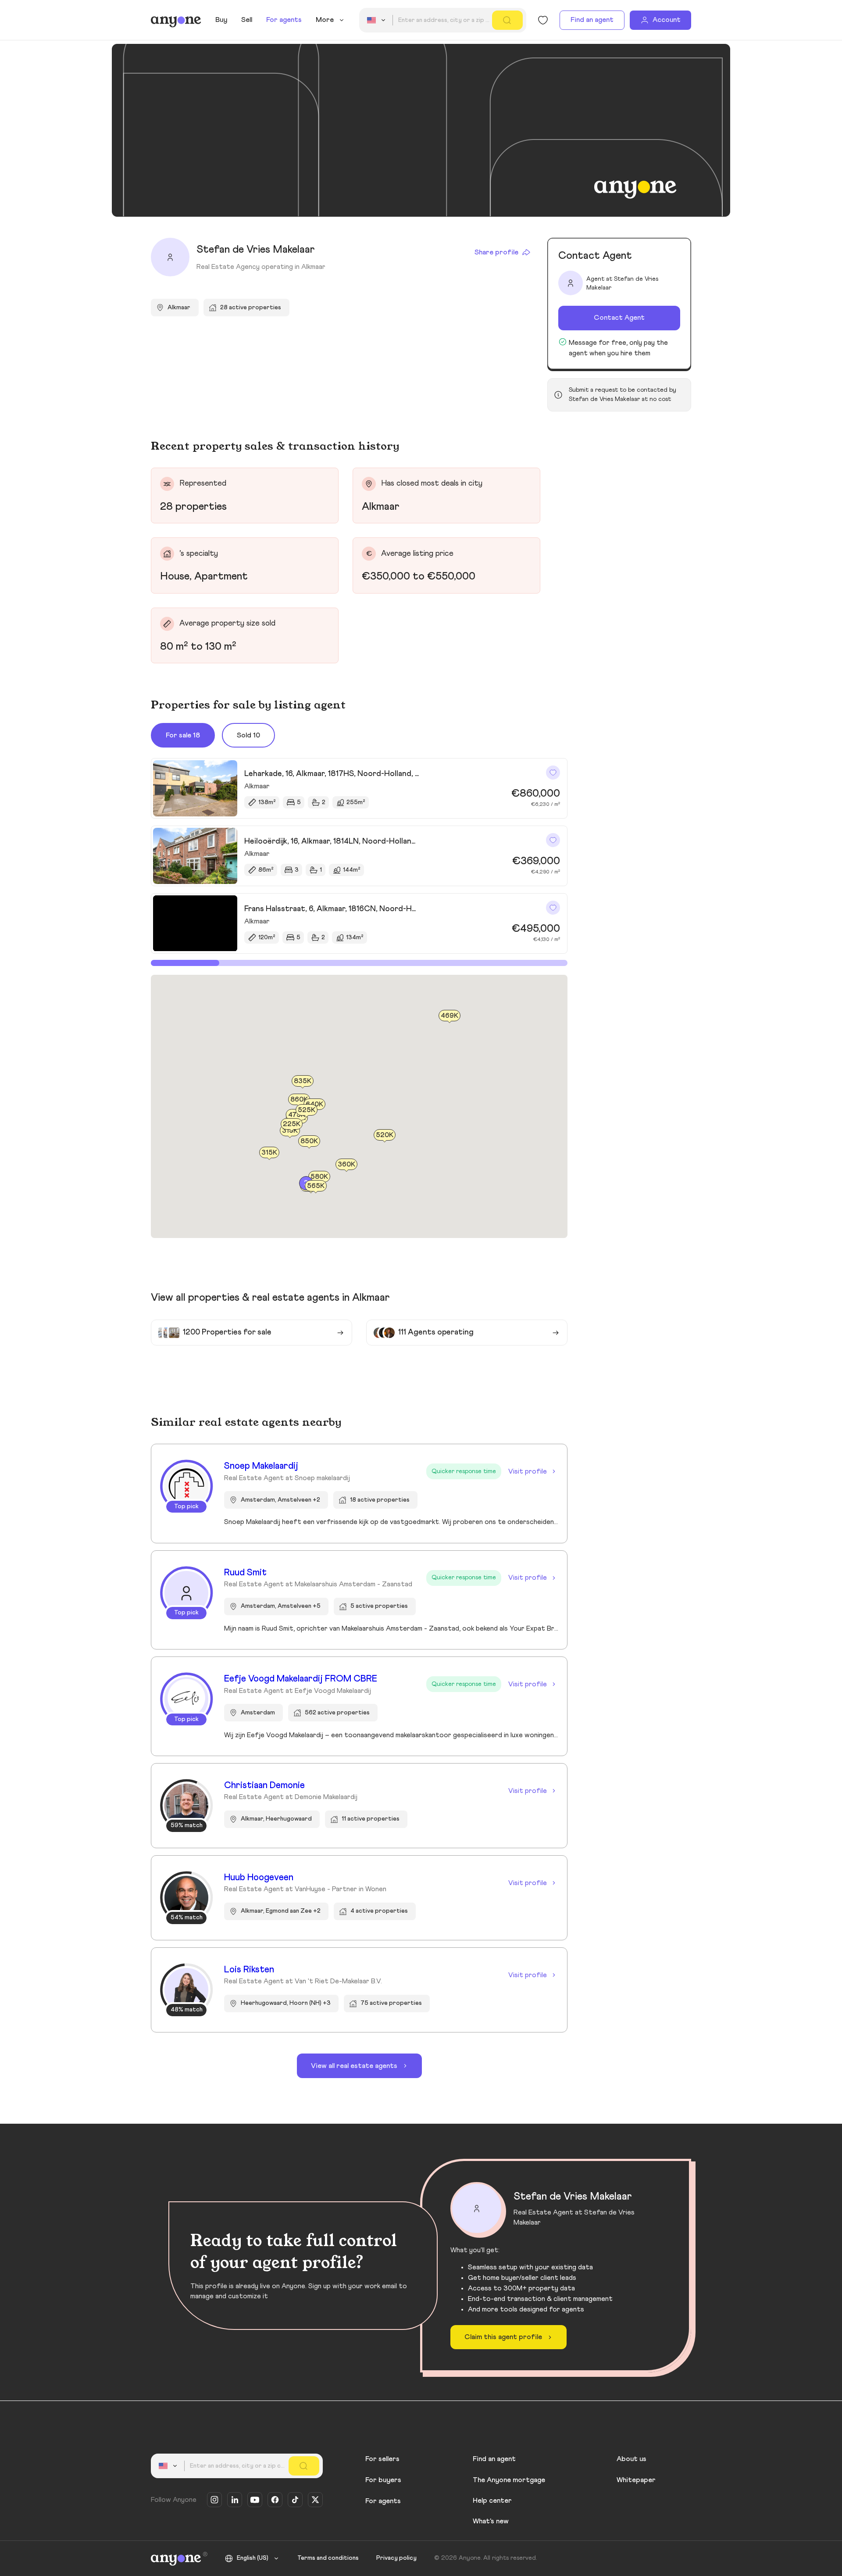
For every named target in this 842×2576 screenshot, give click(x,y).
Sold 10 (248, 735)
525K (307, 1110)
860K (299, 1100)
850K (309, 1141)
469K (450, 1016)
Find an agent (592, 20)
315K (269, 1152)
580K (319, 1177)
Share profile (496, 252)
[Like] (553, 773)
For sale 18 (183, 735)
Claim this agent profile (503, 2337)
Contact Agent (619, 318)
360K (346, 1164)
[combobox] (378, 20)
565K (316, 1186)
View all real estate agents (354, 2066)
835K (303, 1081)
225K (292, 1124)
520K (385, 1135)
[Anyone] (176, 20)
